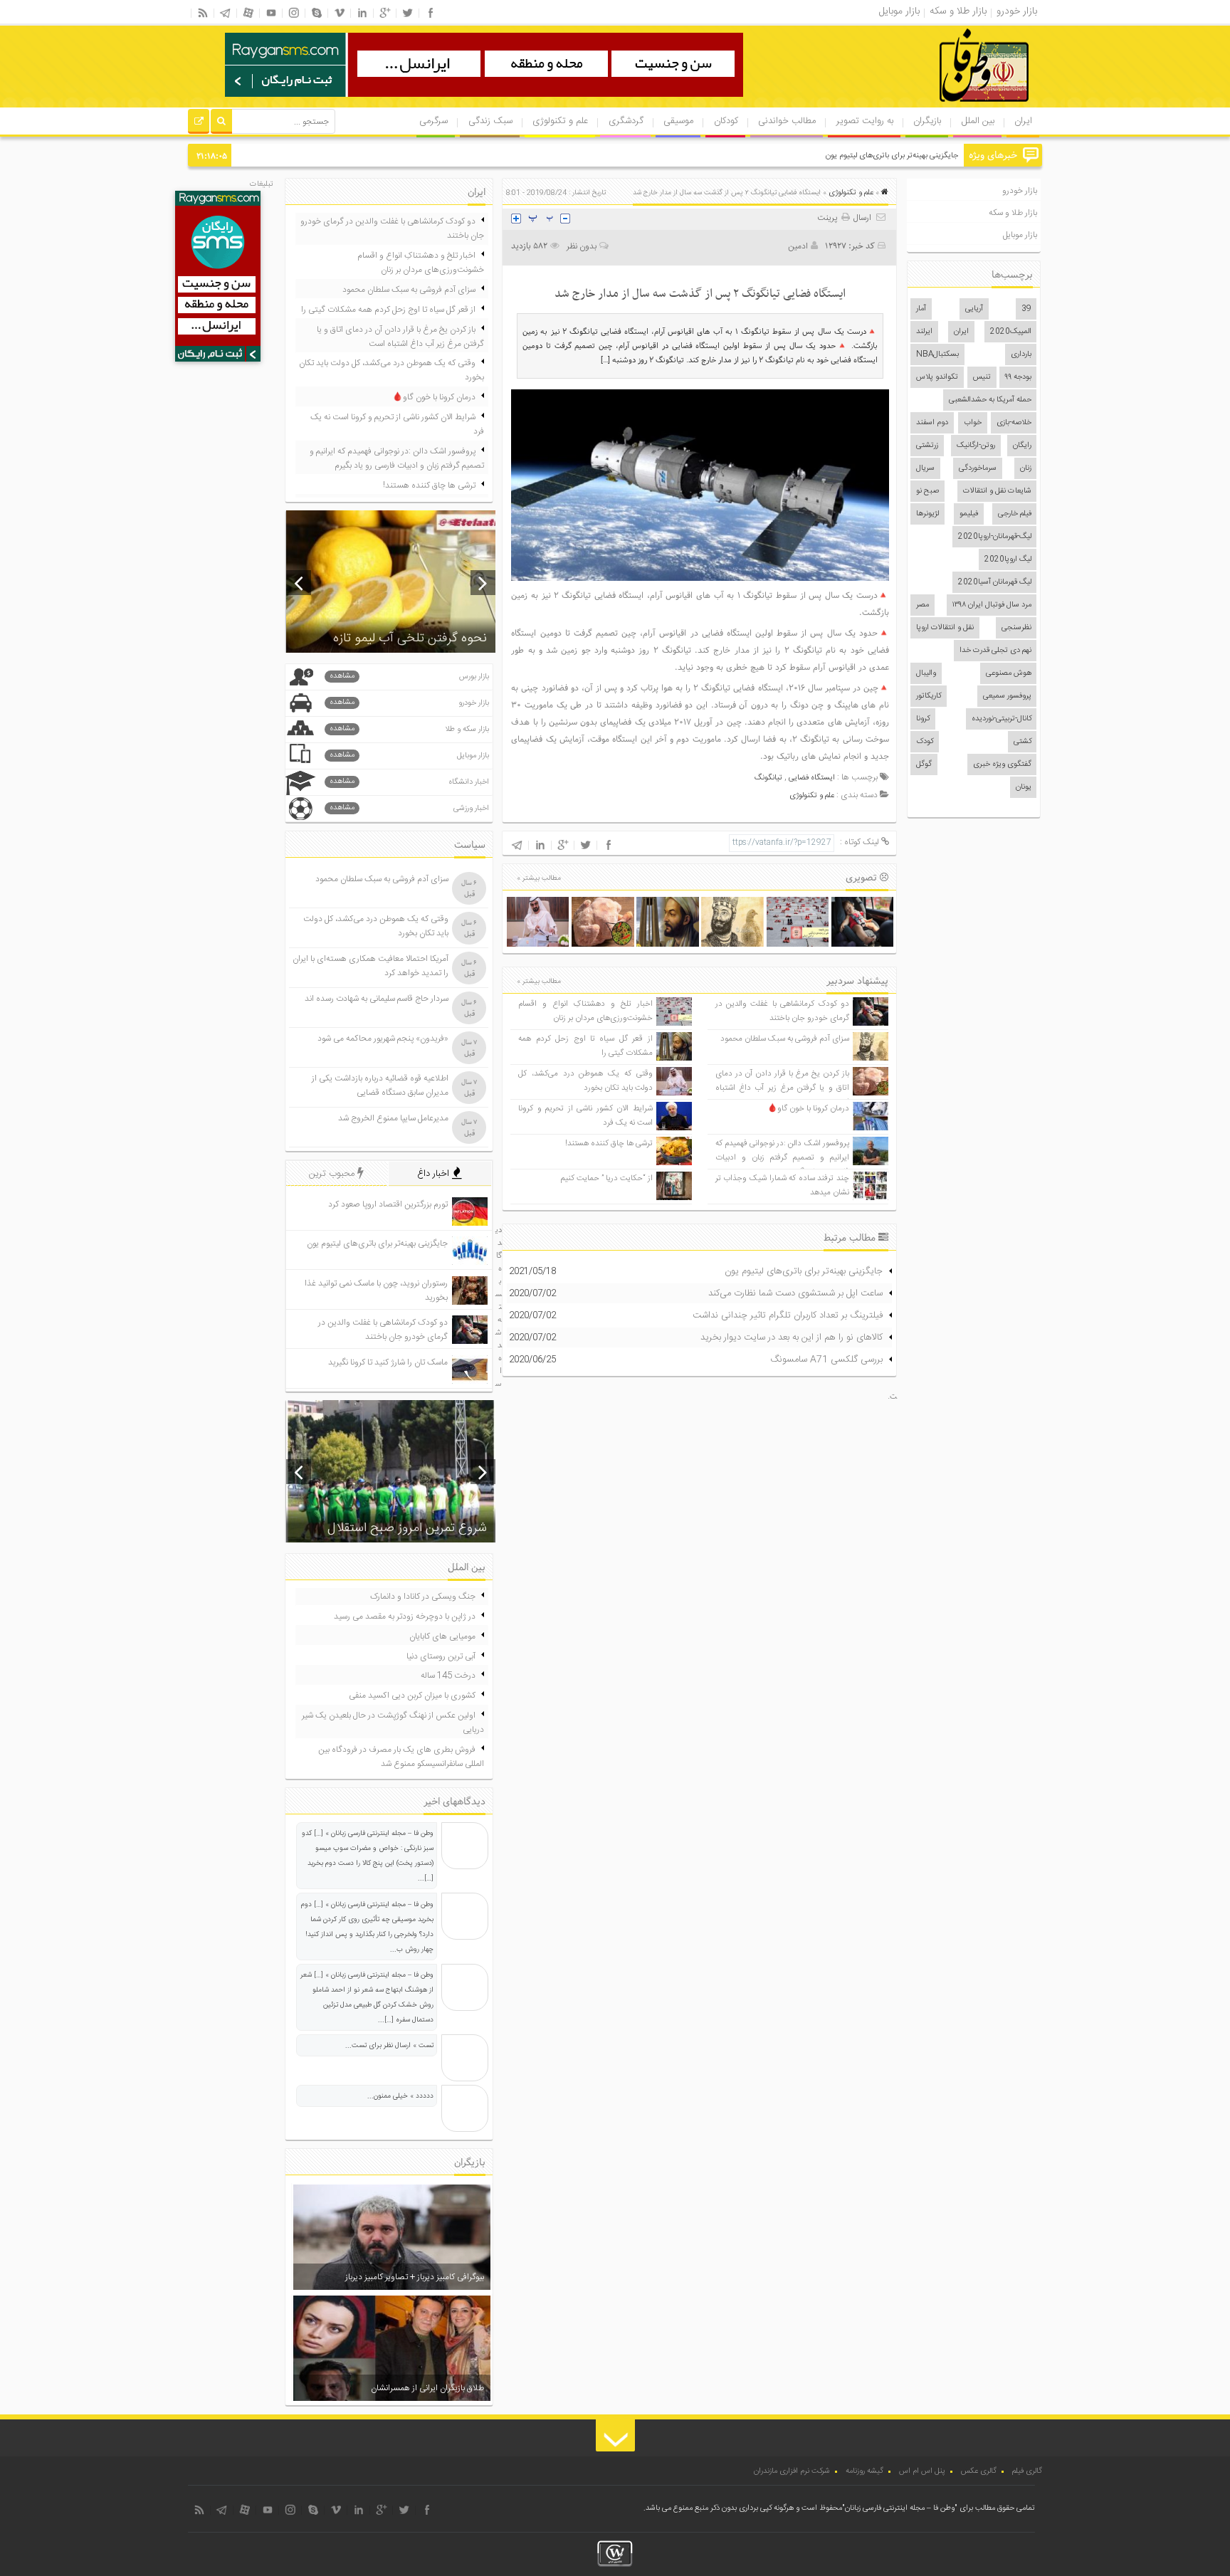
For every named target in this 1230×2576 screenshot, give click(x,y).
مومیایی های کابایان (442, 1636)
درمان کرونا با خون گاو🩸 (808, 1109)
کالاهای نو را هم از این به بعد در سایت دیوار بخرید (792, 1337)
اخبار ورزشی (409, 808)
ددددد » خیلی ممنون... (400, 2096)
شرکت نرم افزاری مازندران (792, 2471)
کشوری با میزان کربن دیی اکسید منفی (412, 1696)
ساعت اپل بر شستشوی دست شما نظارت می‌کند (795, 1293)
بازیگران (927, 121)
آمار (921, 309)
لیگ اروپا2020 (1008, 559)
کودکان (726, 121)
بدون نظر (582, 246)
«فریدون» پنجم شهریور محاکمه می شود (383, 1039)
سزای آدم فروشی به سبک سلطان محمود (785, 1039)
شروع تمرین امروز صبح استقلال (407, 1528)
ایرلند (924, 332)
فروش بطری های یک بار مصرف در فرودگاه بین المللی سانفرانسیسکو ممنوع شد (401, 1757)
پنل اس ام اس (922, 2471)
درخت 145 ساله (448, 1676)
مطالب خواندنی (787, 121)
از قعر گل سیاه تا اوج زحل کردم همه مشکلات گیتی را (388, 310)
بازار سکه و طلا (409, 729)
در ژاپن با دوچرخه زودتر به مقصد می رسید (405, 1616)
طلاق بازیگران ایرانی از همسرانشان (427, 2388)
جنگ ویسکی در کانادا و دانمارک (423, 1597)
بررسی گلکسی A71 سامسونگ (826, 1360)
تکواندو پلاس (937, 377)
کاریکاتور (929, 696)
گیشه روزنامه (864, 2471)
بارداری (1021, 354)
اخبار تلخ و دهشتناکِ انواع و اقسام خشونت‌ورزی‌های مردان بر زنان (585, 1011)
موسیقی (678, 121)
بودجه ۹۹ (1018, 377)
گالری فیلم (1027, 2471)
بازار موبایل (1020, 235)
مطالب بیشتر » (539, 878)
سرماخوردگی (978, 468)
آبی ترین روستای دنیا (441, 1656)
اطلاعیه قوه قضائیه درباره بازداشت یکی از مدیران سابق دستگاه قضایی (380, 1085)
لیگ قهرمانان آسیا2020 (995, 582)
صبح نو (927, 491)
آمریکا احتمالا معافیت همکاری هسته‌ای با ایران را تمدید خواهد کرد (370, 966)
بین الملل (978, 121)
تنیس (982, 377)
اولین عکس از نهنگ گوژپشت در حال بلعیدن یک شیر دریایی (393, 1723)
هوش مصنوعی (1009, 673)
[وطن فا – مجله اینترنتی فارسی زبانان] (935, 106)
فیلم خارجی (1015, 514)
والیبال (926, 673)
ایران (1023, 121)
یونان (1024, 787)
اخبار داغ (435, 1174)
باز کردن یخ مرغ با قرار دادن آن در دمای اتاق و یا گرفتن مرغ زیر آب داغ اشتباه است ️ (782, 1088)
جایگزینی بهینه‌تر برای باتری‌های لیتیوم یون (892, 156)
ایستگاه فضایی (812, 778)
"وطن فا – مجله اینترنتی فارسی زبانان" (900, 2508)
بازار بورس (409, 677)
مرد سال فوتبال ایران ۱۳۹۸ (992, 605)
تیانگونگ (768, 778)
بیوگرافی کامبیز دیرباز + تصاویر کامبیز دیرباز (415, 2277)
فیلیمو (969, 514)
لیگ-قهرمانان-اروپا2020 (995, 537)
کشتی (1023, 742)
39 (1026, 309)
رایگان (1022, 446)
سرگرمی (433, 121)
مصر (922, 605)
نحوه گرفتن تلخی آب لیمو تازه (410, 638)
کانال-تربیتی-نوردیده (1002, 719)
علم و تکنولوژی (560, 121)
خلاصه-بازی (1014, 423)
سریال (925, 468)
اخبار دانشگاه (409, 782)
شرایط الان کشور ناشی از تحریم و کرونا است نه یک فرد (397, 424)
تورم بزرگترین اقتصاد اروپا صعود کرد (388, 1204)
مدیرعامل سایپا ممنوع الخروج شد (393, 1118)
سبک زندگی (490, 121)
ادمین (798, 246)
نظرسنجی (1016, 628)
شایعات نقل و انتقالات (997, 491)
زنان (1026, 468)
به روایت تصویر (865, 121)
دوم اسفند (932, 423)
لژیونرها (927, 514)
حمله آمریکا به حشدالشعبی (990, 400)
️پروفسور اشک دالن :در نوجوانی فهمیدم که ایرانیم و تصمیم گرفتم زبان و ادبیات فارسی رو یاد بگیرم (782, 1158)
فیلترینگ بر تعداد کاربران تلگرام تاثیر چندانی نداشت (788, 1315)
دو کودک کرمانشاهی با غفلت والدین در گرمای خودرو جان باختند (782, 1011)
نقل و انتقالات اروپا (945, 628)
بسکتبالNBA (937, 354)
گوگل (924, 764)
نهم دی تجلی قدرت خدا (995, 651)
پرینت (829, 218)
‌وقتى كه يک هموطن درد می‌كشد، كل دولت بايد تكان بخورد (585, 1081)
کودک (925, 742)
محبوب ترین (333, 1174)
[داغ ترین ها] (199, 123)
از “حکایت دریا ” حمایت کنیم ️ (606, 1178)
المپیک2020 (1011, 332)
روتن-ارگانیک (976, 446)
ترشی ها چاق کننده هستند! (609, 1144)
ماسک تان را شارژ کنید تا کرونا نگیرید (388, 1362)
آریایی (974, 309)
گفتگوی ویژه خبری (1002, 764)
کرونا (923, 719)
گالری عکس (979, 2471)
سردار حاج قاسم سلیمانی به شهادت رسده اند (377, 999)
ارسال (862, 218)
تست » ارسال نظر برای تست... (389, 2046)
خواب (973, 423)
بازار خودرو (1020, 191)
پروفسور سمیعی (1007, 696)
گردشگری (626, 121)
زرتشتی (927, 446)
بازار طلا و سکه (1013, 213)
